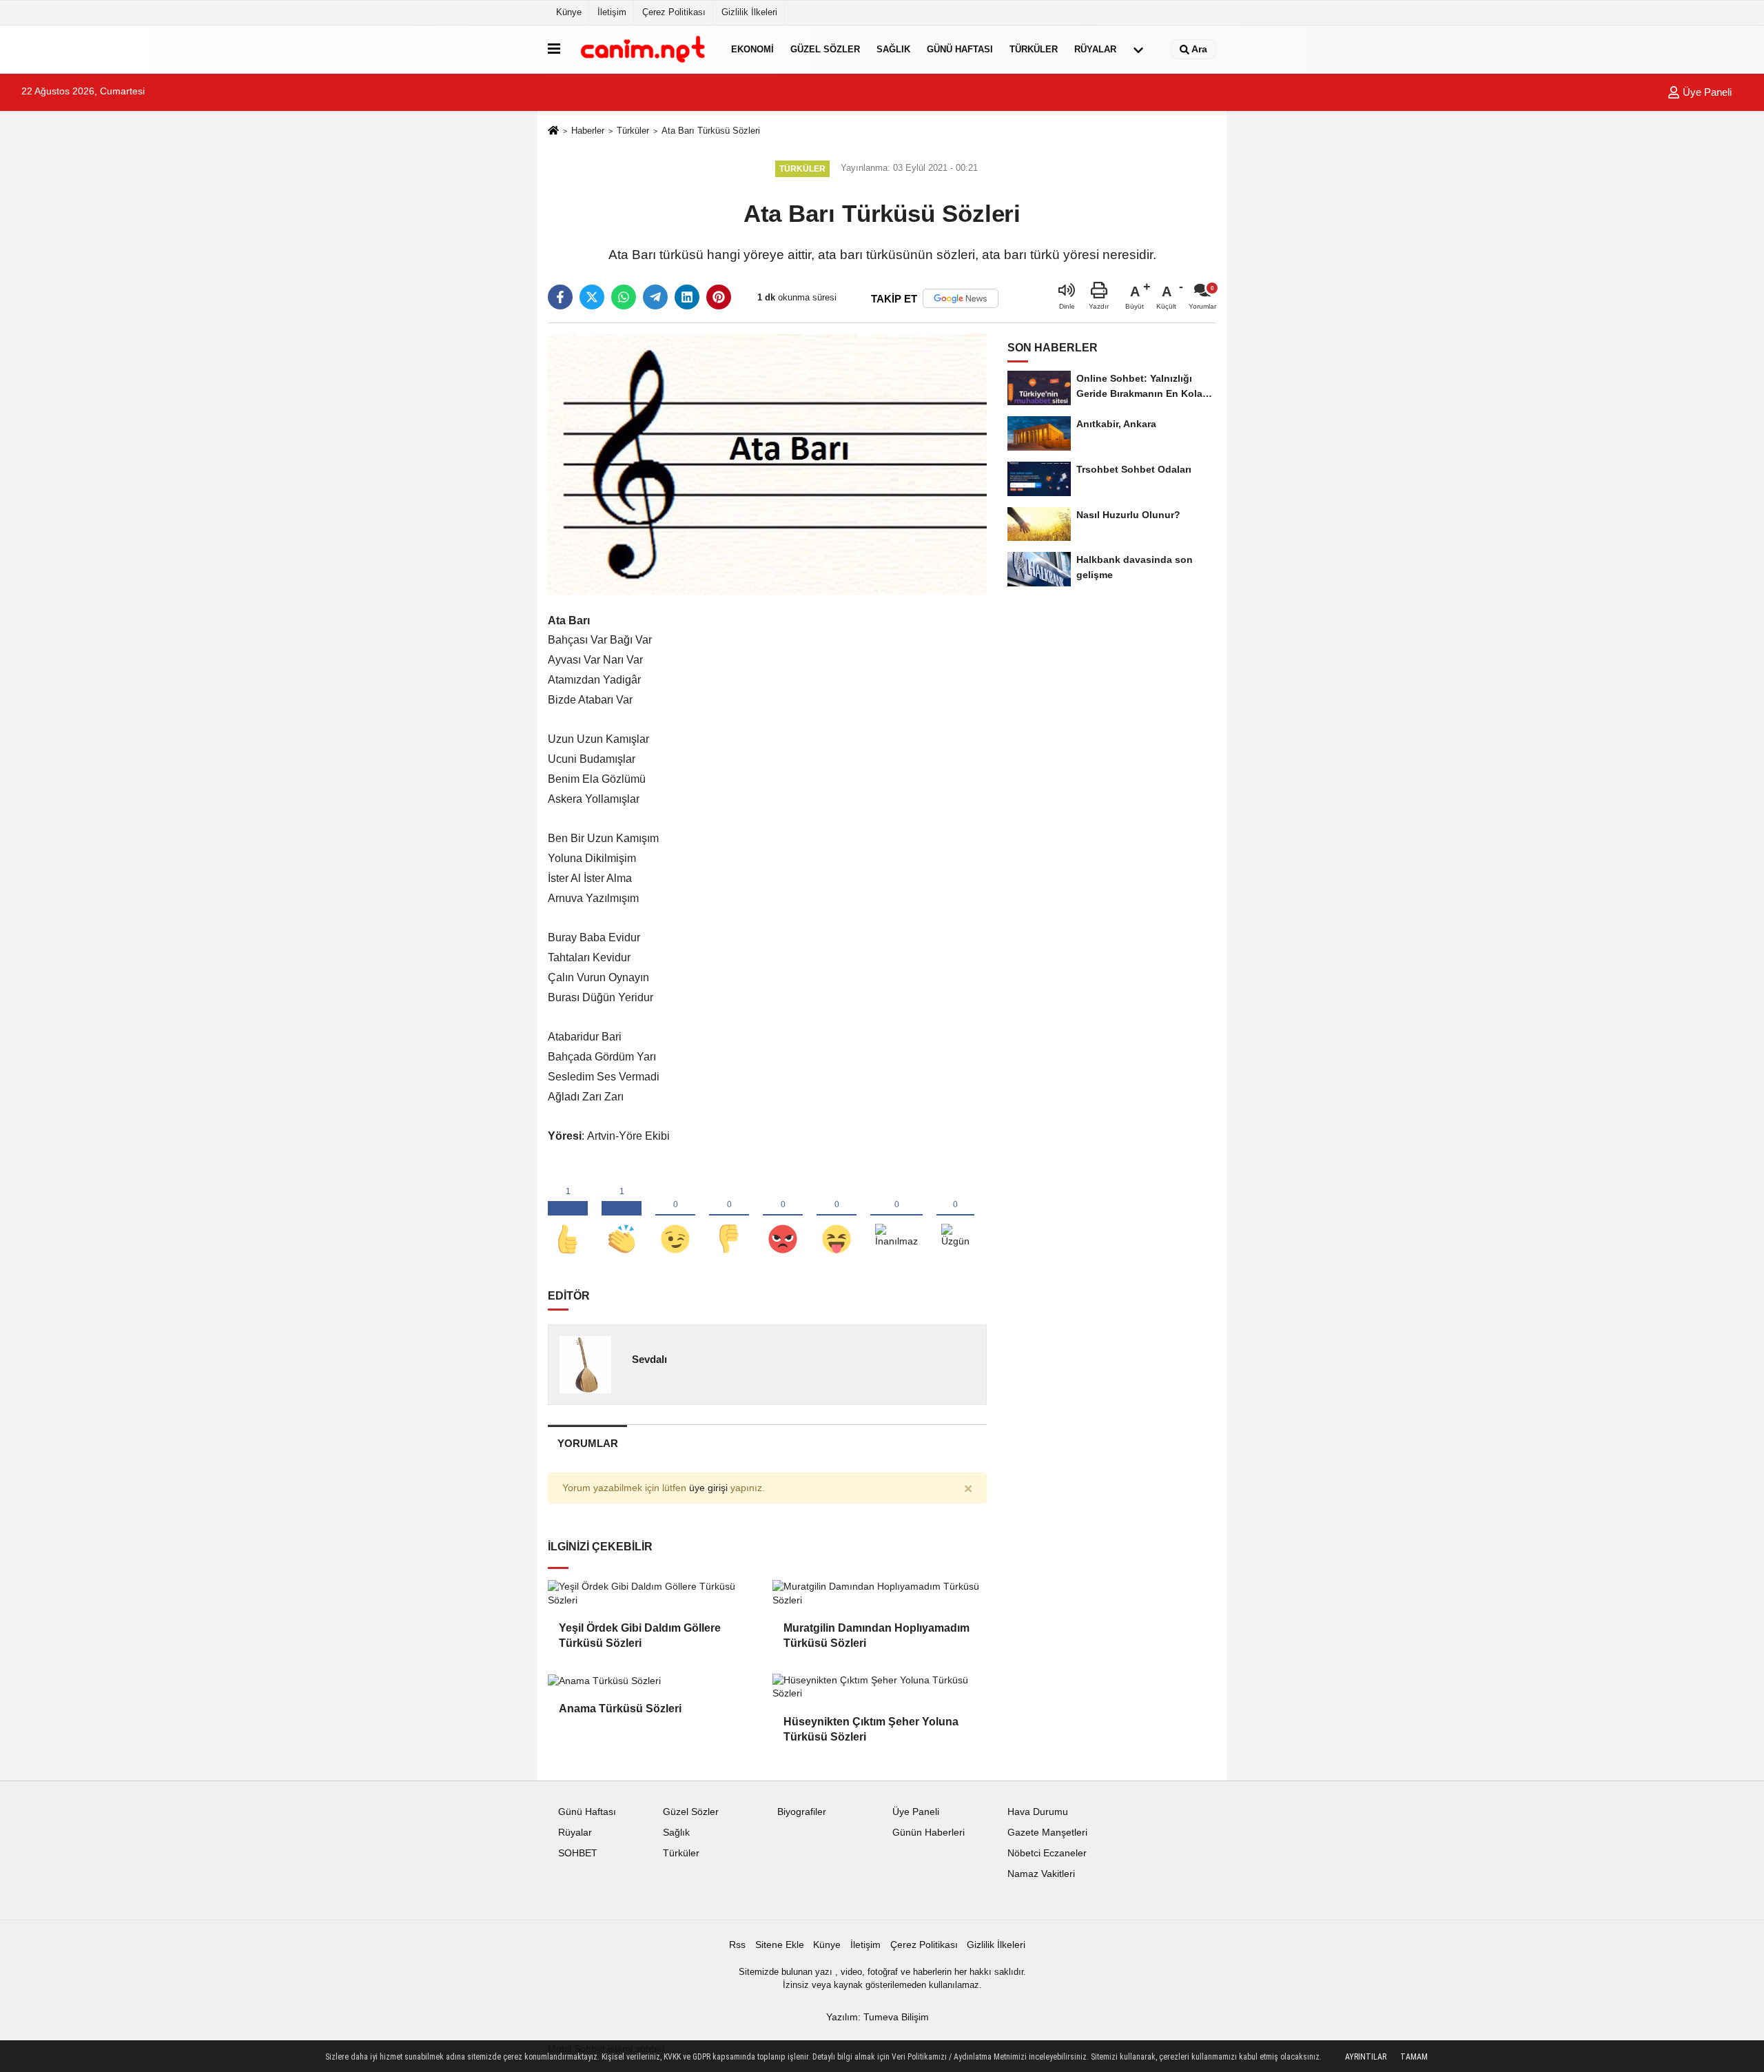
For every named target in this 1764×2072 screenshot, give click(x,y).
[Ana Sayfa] (553, 131)
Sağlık (893, 49)
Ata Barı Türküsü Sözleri (711, 131)
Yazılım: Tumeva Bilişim (878, 2017)
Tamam (1414, 2057)
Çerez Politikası (674, 12)
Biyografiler (802, 1812)
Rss (737, 1945)
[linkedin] (687, 297)
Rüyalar (1095, 49)
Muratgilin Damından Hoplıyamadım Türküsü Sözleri (876, 1635)
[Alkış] (622, 1216)
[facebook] (560, 297)
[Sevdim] (675, 1216)
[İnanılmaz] (896, 1216)
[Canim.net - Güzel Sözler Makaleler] (643, 49)
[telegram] (655, 297)
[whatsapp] (624, 297)
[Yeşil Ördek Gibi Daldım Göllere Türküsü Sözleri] (655, 1593)
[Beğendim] (568, 1216)
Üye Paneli (1706, 92)
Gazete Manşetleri (1047, 1833)
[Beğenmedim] (729, 1216)
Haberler (588, 131)
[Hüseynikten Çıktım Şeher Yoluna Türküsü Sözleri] (879, 1687)
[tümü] (1138, 50)
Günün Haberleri (929, 1833)
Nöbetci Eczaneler (1047, 1853)
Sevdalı (649, 1359)
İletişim (612, 12)
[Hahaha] (837, 1216)
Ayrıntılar (1366, 2057)
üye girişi (708, 1488)
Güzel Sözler (825, 49)
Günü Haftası (960, 49)
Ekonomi (752, 49)
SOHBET (578, 1853)
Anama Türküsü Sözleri (620, 1709)
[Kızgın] (783, 1216)
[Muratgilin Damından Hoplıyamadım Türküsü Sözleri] (879, 1593)
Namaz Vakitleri (1041, 1874)
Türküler (1034, 49)
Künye (569, 12)
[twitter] (592, 297)
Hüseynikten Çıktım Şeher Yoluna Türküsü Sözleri (871, 1729)
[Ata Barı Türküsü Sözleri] (767, 464)
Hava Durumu (1038, 1812)
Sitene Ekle (780, 1945)
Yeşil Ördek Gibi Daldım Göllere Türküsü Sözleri (640, 1635)
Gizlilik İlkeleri (749, 12)
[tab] (587, 1443)
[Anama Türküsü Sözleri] (655, 1681)
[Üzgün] (955, 1216)
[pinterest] (719, 297)
